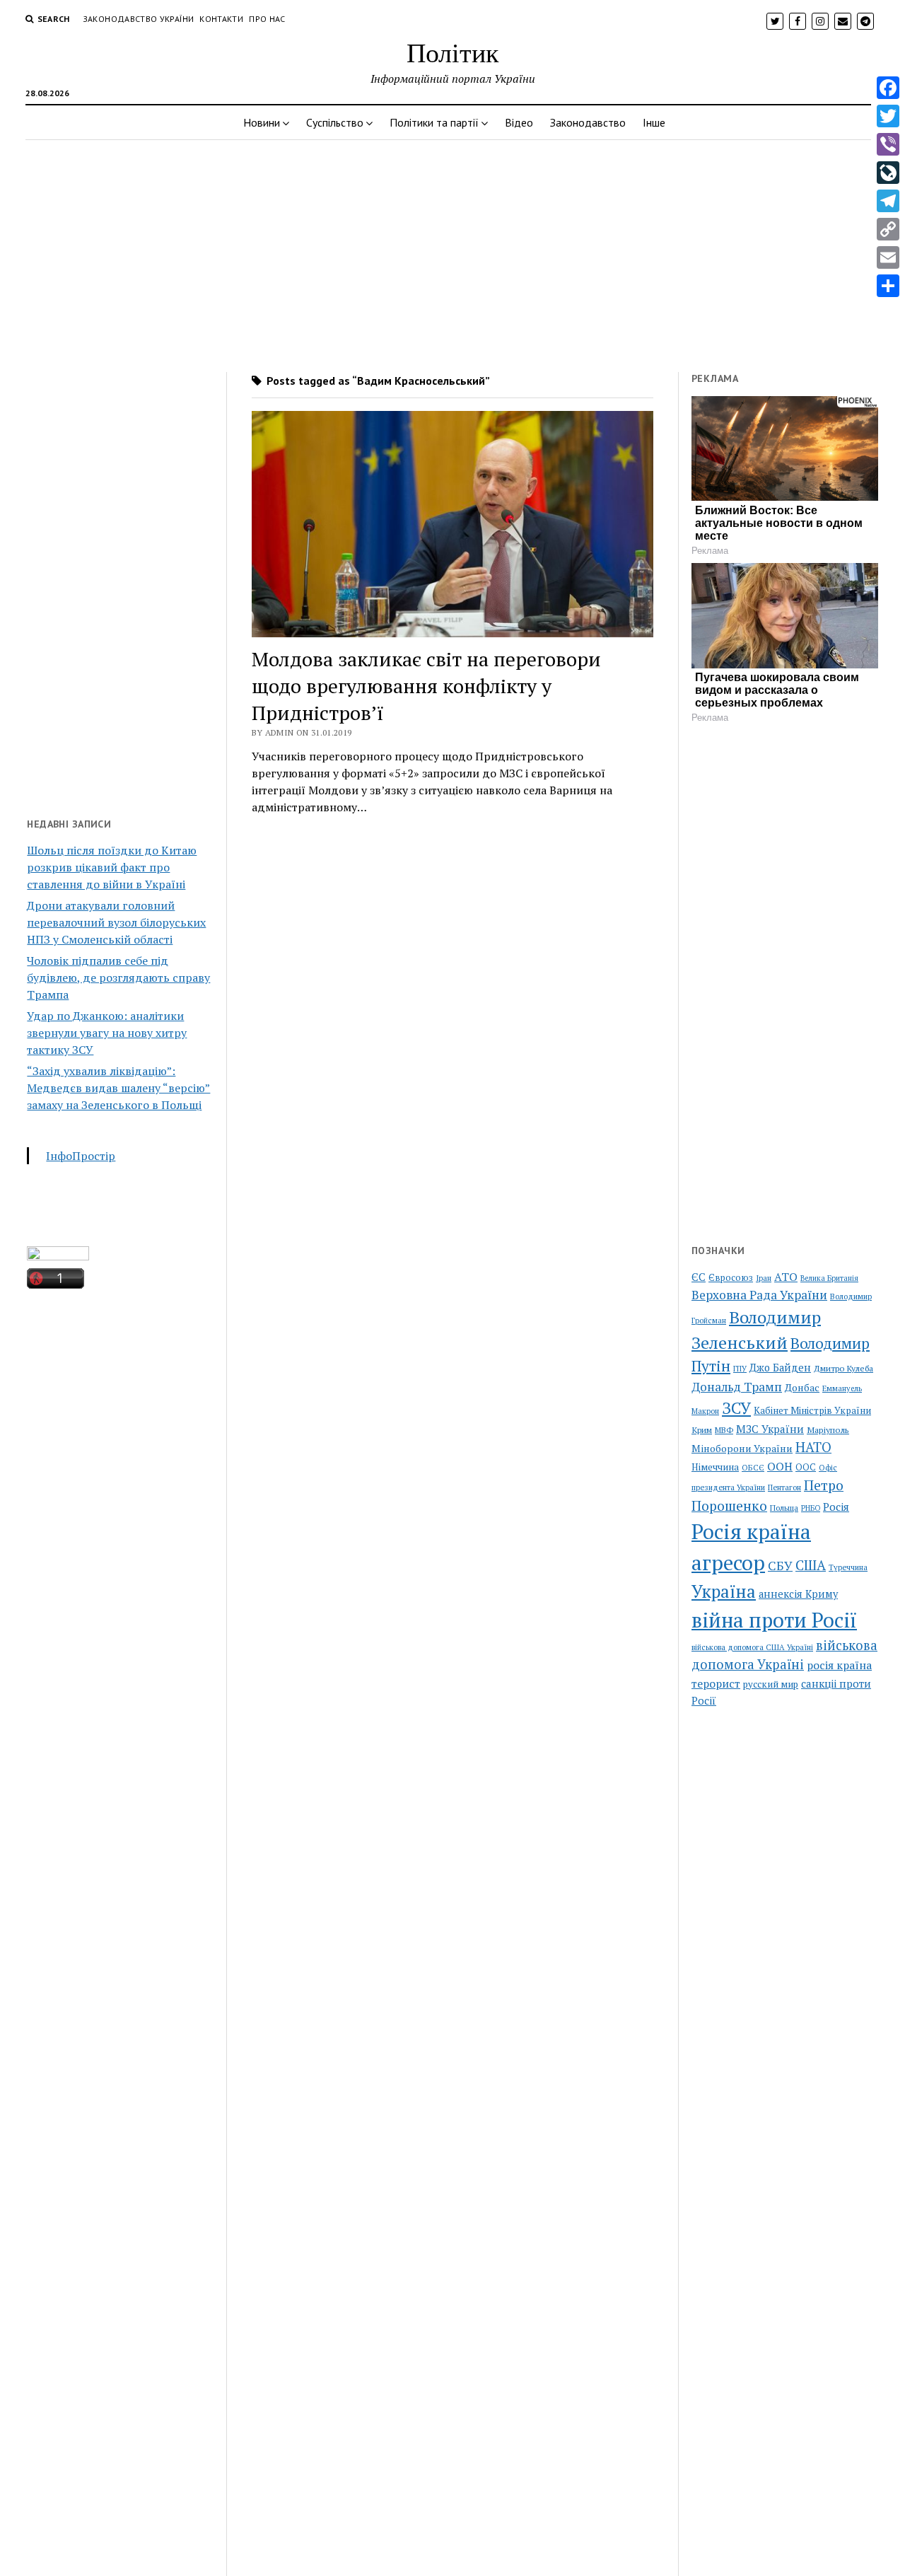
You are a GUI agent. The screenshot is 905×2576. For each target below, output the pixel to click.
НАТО (813, 1447)
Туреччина (848, 1567)
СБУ (780, 1566)
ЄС (699, 1277)
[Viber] (888, 144)
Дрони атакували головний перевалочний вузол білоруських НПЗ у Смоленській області (116, 922)
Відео (519, 122)
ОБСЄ (753, 1467)
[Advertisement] (452, 252)
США (811, 1565)
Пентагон (784, 1487)
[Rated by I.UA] (58, 1256)
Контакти (221, 19)
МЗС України (770, 1429)
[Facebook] (888, 88)
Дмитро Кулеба (843, 1368)
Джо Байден (780, 1368)
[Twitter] (888, 116)
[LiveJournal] (888, 173)
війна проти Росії (774, 1620)
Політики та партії (434, 122)
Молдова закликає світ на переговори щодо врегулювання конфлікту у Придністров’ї (426, 686)
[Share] (888, 286)
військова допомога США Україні (752, 1647)
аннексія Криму (798, 1594)
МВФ (724, 1430)
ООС (806, 1467)
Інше (654, 122)
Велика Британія (829, 1278)
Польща (784, 1508)
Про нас (267, 19)
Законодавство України (139, 19)
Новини (262, 122)
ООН (780, 1466)
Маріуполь (828, 1430)
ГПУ (740, 1369)
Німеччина (715, 1467)
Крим (702, 1429)
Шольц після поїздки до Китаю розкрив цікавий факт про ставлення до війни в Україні (112, 867)
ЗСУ (736, 1408)
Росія (836, 1507)
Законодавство (588, 122)
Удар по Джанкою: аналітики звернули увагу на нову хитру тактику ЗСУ (107, 1033)
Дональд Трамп (737, 1387)
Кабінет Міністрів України (812, 1410)
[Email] (888, 257)
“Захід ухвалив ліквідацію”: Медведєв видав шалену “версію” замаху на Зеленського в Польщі (118, 1088)
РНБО (811, 1508)
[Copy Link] (888, 229)
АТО (786, 1277)
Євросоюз (731, 1278)
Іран (764, 1278)
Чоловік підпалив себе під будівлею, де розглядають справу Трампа (118, 977)
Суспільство (335, 122)
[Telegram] (888, 201)
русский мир (771, 1684)
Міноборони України (742, 1448)
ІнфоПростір (81, 1156)
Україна (724, 1591)
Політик (452, 52)
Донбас (802, 1387)
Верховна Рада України (759, 1295)
